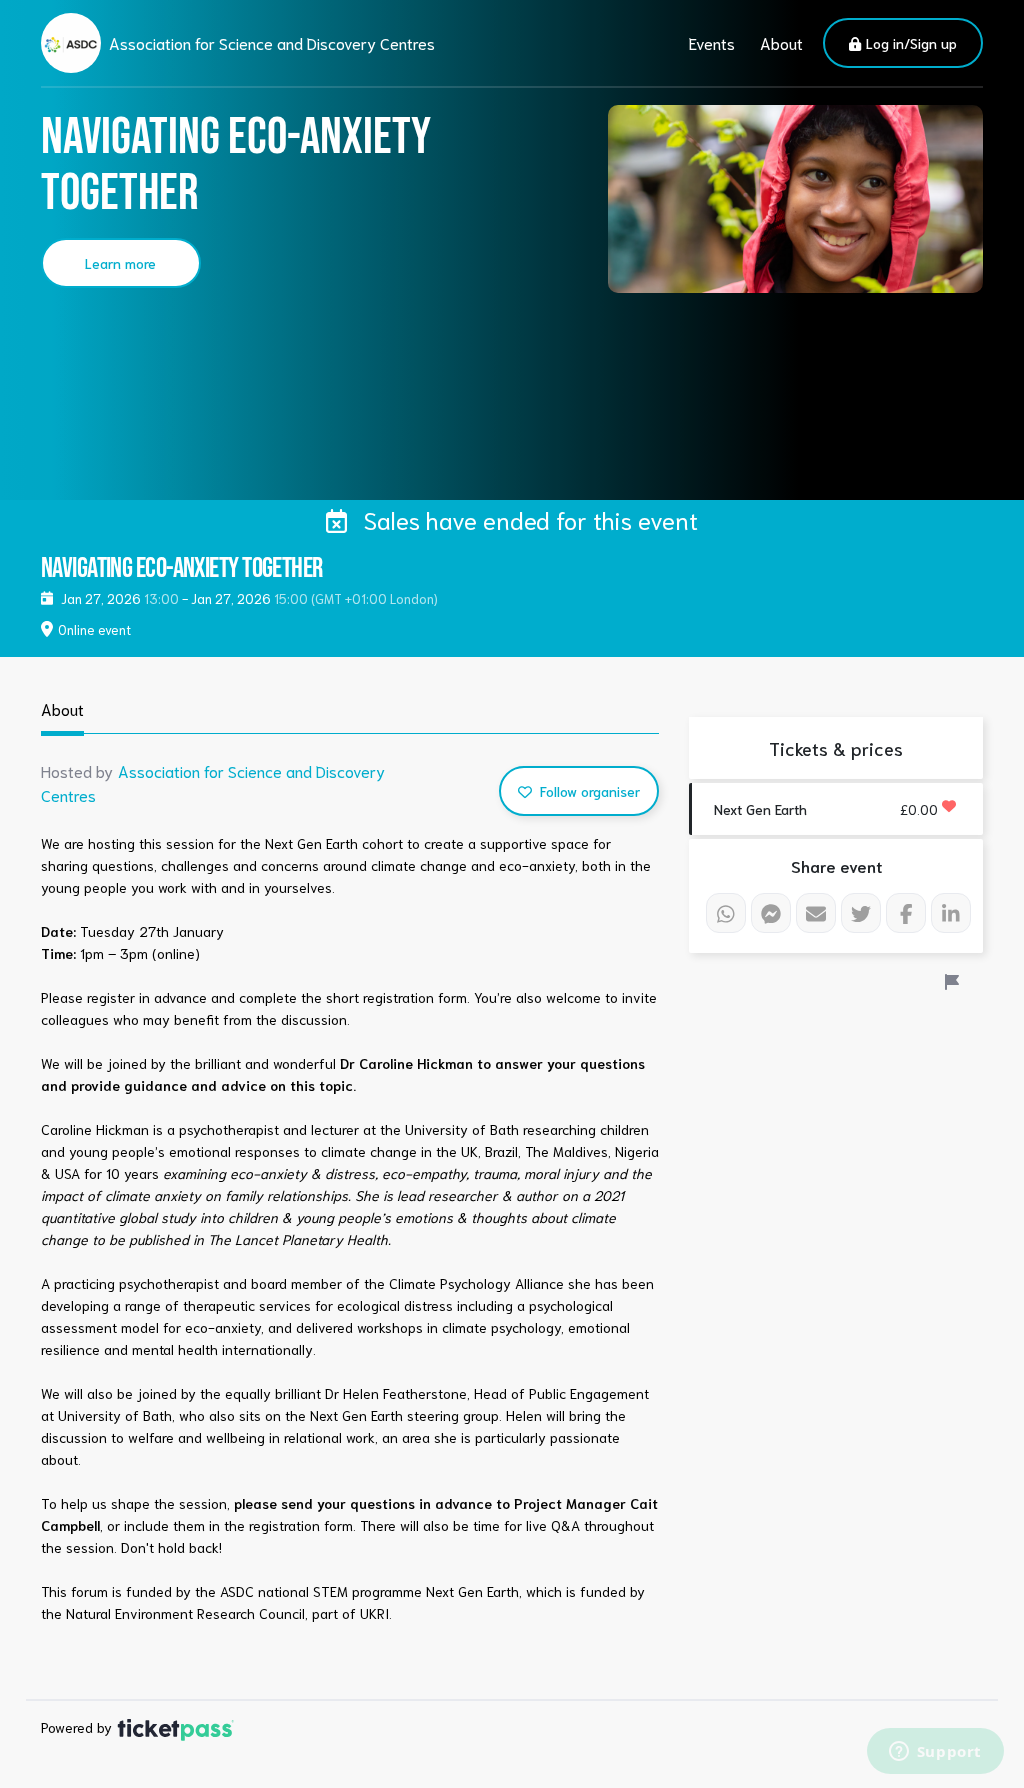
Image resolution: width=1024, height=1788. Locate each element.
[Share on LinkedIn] (951, 913)
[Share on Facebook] (906, 913)
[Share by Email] (816, 913)
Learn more (120, 263)
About (781, 42)
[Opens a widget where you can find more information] (935, 1753)
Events (712, 42)
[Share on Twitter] (861, 913)
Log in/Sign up (909, 43)
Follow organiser (588, 791)
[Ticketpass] (176, 1727)
